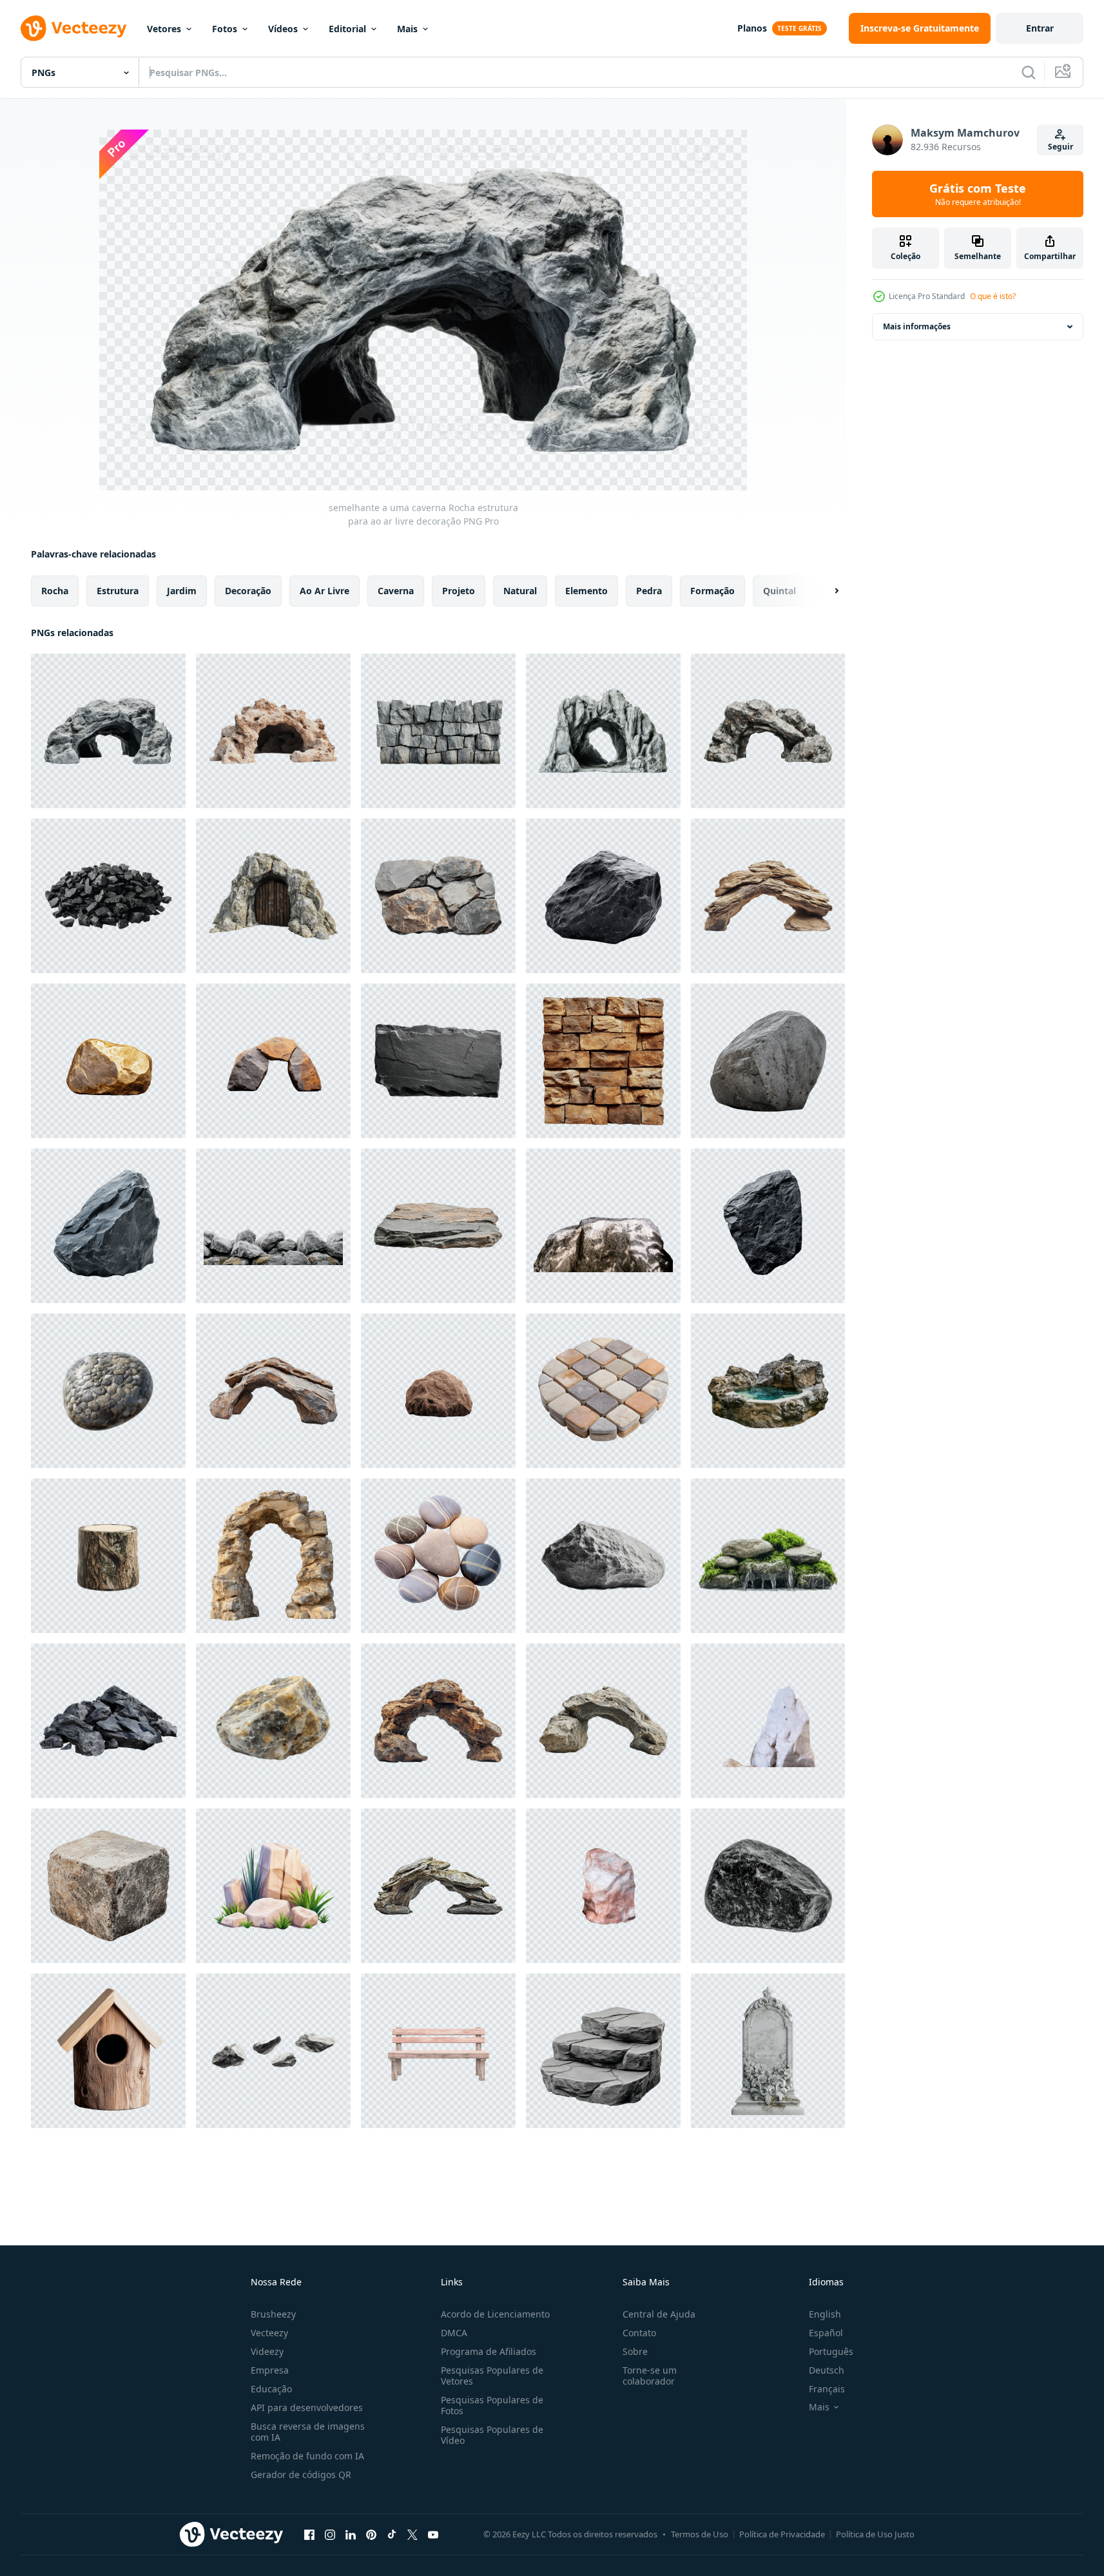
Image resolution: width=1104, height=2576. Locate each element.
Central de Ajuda (659, 2314)
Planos (752, 28)
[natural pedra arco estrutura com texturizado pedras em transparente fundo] (273, 1061)
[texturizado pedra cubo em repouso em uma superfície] (108, 1886)
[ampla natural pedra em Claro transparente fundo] (768, 1061)
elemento (586, 591)
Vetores (164, 29)
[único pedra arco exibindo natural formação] (603, 1721)
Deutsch (827, 2370)
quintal (780, 591)
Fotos (225, 29)
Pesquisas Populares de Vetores (492, 2376)
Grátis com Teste (978, 194)
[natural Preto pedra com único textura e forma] (768, 1886)
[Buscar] (1029, 72)
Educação (271, 2389)
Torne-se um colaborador (650, 2376)
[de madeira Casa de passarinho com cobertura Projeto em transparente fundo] (108, 2051)
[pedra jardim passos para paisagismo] (603, 2051)
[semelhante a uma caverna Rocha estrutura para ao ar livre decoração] (108, 731)
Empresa (270, 2370)
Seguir (1060, 147)
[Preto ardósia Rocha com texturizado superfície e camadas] (438, 1061)
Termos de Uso (700, 2534)
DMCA (454, 2333)
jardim (182, 591)
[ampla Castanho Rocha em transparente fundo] (438, 1391)
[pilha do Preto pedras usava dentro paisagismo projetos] (108, 896)
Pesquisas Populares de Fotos (492, 2405)
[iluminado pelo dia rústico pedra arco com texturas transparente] (273, 1556)
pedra (649, 591)
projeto (459, 591)
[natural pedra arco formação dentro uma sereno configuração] (768, 896)
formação (712, 591)
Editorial (347, 29)
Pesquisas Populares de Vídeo (492, 2435)
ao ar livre (324, 591)
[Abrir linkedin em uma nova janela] (351, 2534)
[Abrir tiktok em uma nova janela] (392, 2534)
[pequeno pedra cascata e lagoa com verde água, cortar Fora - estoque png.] (768, 1391)
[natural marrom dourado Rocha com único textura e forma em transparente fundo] (108, 1061)
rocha (55, 591)
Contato (639, 2333)
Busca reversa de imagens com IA (308, 2432)
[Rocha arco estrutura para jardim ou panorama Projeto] (768, 731)
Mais (407, 29)
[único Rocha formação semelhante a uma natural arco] (438, 1886)
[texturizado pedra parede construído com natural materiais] (603, 1061)
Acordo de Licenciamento (495, 2314)
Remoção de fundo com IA (307, 2456)
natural (520, 591)
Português (831, 2351)
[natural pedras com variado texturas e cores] (438, 896)
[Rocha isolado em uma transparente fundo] (273, 1721)
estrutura (118, 591)
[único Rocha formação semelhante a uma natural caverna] (273, 731)
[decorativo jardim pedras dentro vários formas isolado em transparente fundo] (438, 1556)
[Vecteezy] (73, 28)
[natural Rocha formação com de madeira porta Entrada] (273, 896)
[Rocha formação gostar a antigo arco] (273, 1391)
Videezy (267, 2351)
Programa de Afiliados (489, 2351)
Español (826, 2333)
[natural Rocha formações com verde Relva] (273, 1886)
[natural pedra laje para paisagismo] (438, 1226)
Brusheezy (273, 2314)
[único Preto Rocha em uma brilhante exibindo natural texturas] (768, 1226)
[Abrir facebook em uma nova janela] (309, 2534)
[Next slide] (826, 591)
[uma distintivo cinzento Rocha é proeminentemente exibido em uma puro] (108, 1226)
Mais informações (917, 326)
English (825, 2314)
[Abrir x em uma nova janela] (412, 2534)
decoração (248, 591)
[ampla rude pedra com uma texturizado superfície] (603, 1556)
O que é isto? (993, 296)
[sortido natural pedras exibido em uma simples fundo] (273, 2051)
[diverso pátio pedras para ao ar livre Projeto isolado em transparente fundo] (603, 1391)
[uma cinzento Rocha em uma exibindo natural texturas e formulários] (603, 896)
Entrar (1040, 28)
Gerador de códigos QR (301, 2474)
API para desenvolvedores (307, 2407)
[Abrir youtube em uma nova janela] (433, 2534)
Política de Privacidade (782, 2534)
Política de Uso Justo (875, 2534)
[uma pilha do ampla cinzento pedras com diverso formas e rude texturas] (108, 1721)
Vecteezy (269, 2333)
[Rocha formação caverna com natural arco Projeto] (603, 731)
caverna (396, 591)
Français (827, 2389)
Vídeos (283, 29)
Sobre (635, 2351)
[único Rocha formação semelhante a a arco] (438, 1721)
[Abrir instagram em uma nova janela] (330, 2534)
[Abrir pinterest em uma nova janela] (371, 2534)
